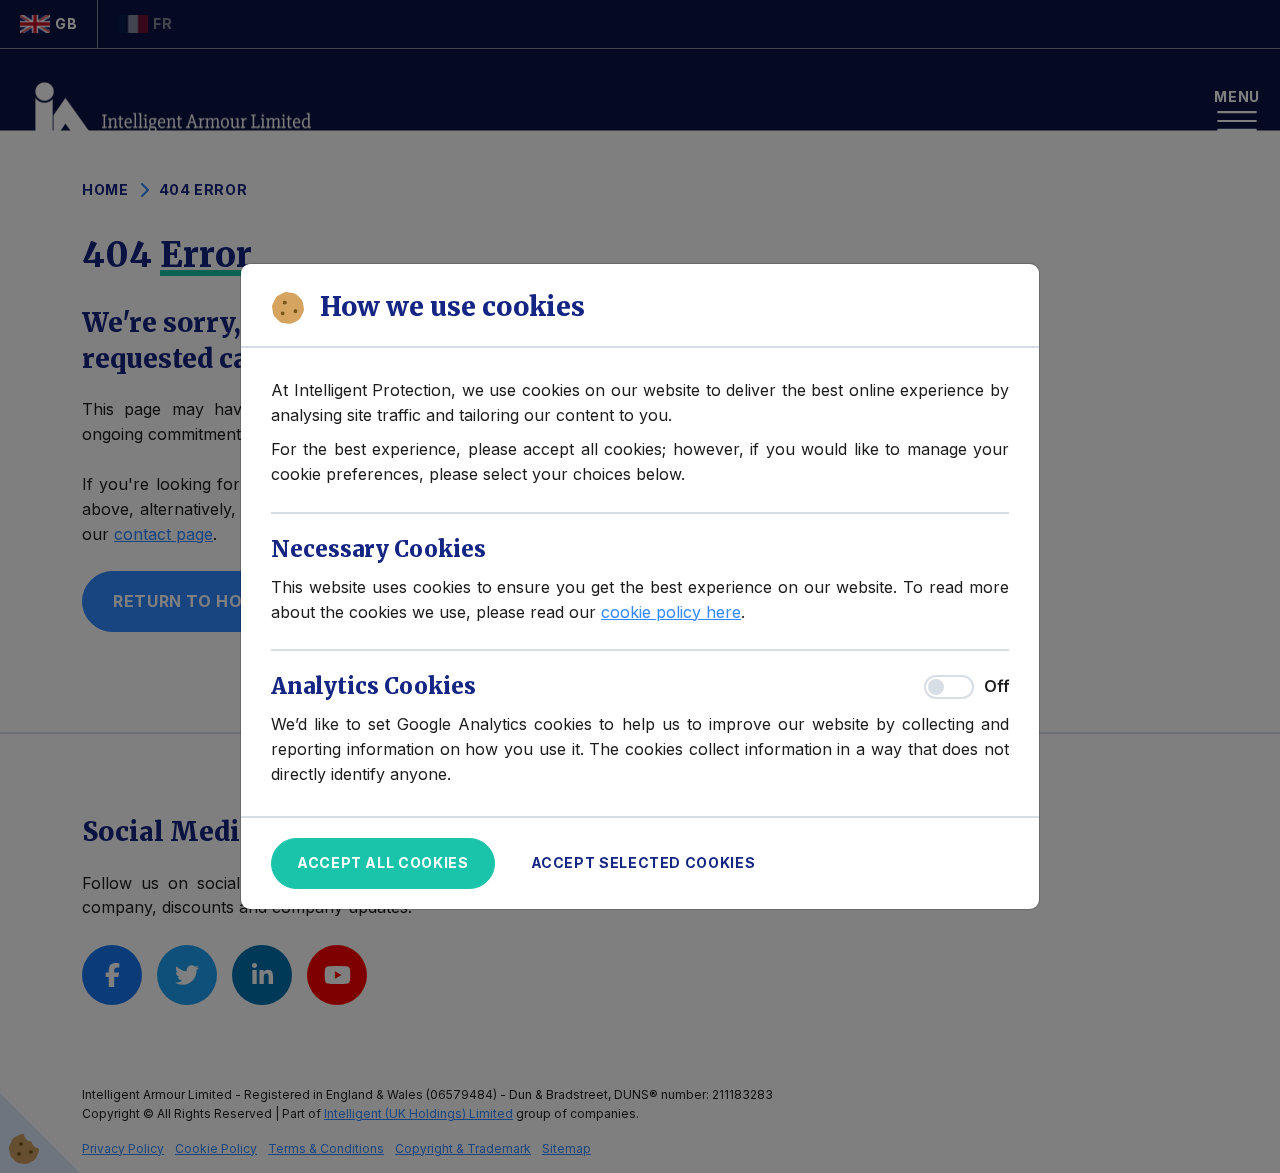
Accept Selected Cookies (643, 862)
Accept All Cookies (383, 862)
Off (996, 686)
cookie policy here (671, 612)
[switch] (949, 687)
